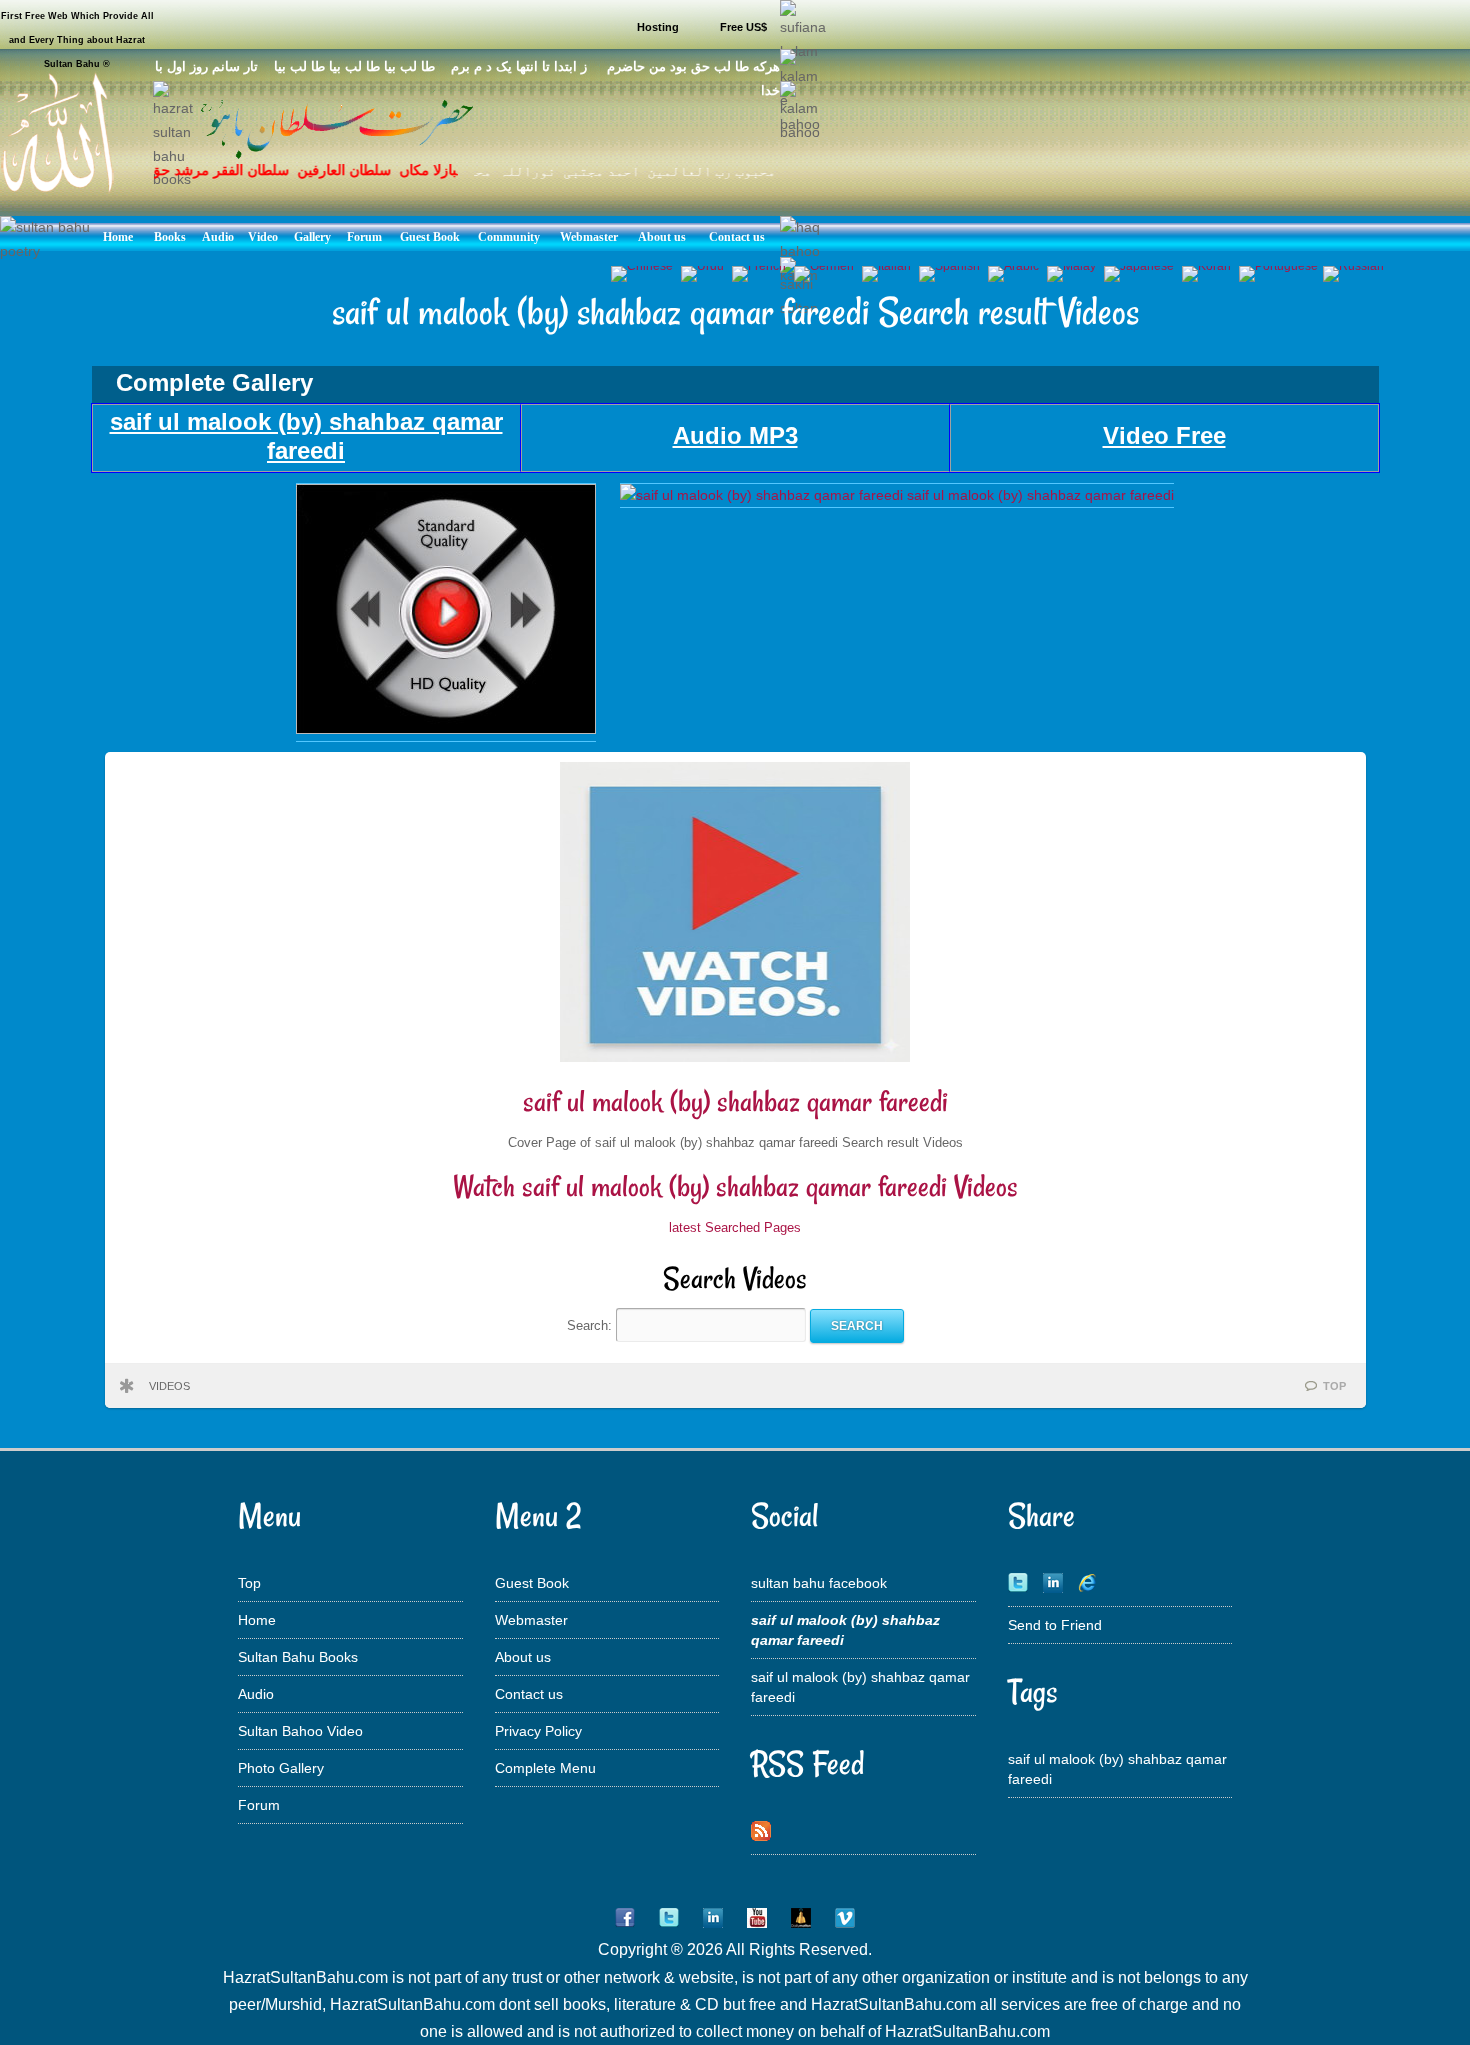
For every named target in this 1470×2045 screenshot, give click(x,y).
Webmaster (531, 1620)
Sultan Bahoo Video (300, 1731)
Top (249, 1583)
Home (257, 1620)
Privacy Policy (538, 1731)
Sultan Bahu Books (298, 1657)
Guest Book (532, 1583)
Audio (256, 1694)
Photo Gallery (281, 1768)
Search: (591, 1325)
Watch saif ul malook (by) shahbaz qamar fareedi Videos (735, 1186)
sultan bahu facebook (819, 1583)
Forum (259, 1805)
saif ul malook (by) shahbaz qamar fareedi (735, 1101)
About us (523, 1657)
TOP (1334, 1386)
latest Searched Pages (735, 1227)
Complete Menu (545, 1768)
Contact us (529, 1694)
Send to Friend (1055, 1625)
